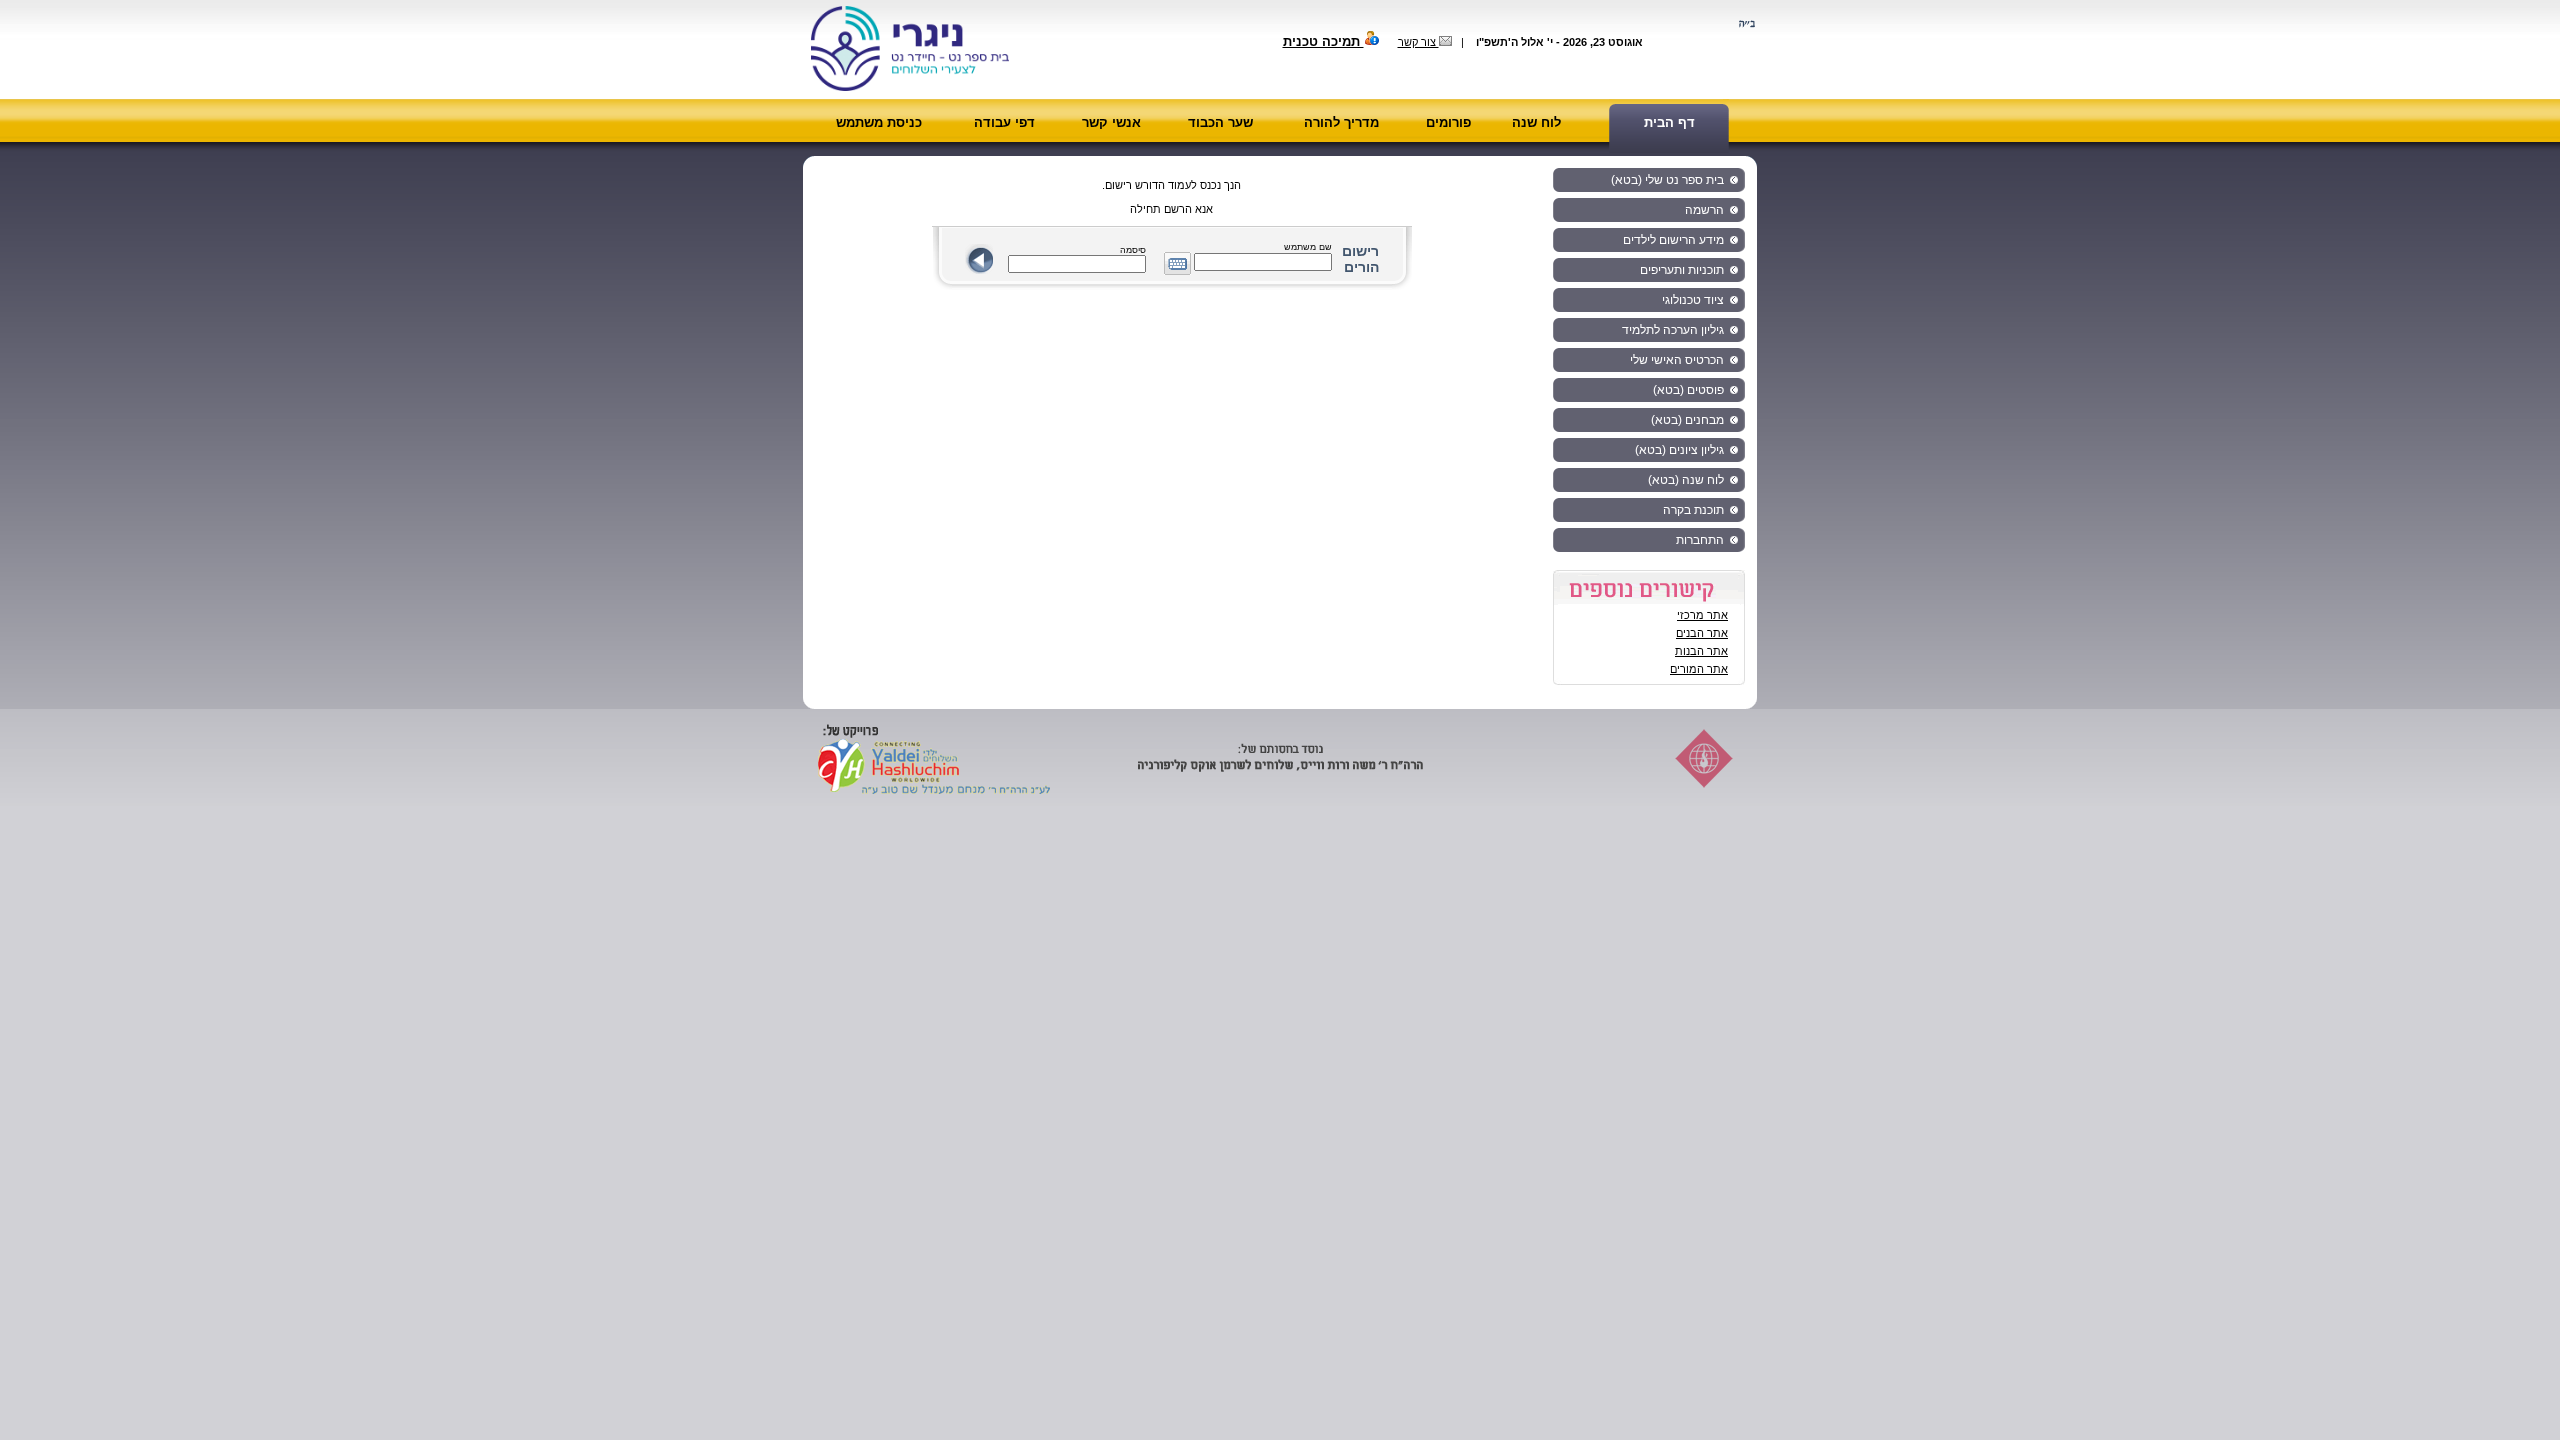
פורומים (1448, 122)
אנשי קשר (1111, 122)
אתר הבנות (1701, 651)
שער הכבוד (1220, 122)
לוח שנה (1536, 122)
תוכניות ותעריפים (1682, 270)
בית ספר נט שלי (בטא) (1667, 180)
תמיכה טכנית (1323, 41)
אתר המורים (1699, 669)
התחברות (1700, 540)
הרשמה (1704, 210)
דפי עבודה (1004, 122)
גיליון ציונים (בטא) (1679, 450)
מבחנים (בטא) (1687, 420)
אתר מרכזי (1702, 615)
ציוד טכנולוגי (1693, 300)
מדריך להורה (1341, 122)
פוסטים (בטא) (1688, 390)
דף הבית (1669, 122)
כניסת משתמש (879, 122)
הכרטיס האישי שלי (1677, 360)
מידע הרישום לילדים (1673, 240)
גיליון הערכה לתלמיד (1673, 330)
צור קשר (1418, 42)
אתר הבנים (1702, 633)
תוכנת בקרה (1693, 510)
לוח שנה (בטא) (1686, 480)
